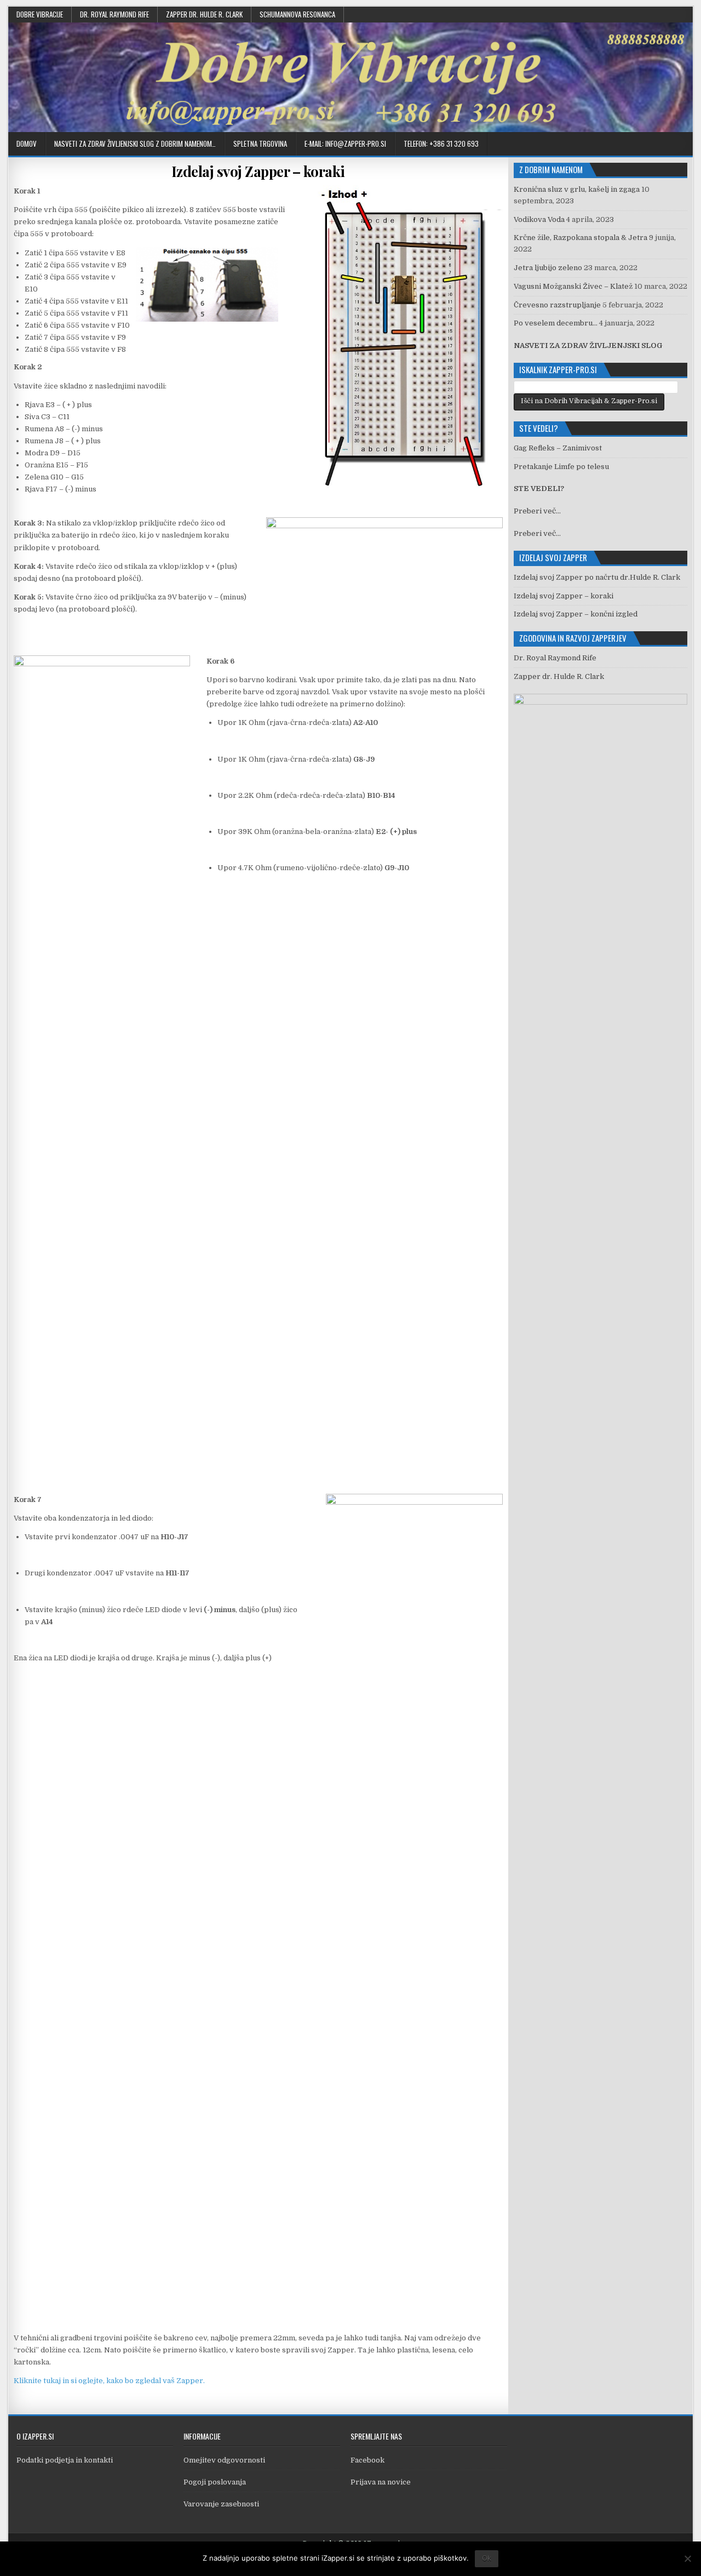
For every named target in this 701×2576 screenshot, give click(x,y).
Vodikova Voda (539, 219)
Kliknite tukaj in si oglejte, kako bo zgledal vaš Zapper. (109, 2381)
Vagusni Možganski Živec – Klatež (573, 286)
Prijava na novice (381, 2482)
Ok (487, 2558)
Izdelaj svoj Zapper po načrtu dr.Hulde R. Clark (597, 577)
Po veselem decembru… (556, 323)
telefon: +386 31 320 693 (441, 144)
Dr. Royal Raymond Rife (114, 14)
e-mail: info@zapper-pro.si (345, 144)
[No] (687, 2558)
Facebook (367, 2460)
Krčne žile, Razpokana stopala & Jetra (581, 238)
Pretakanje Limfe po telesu (561, 467)
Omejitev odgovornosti (224, 2460)
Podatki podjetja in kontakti (65, 2460)
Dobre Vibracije (40, 14)
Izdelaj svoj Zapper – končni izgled (576, 614)
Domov (27, 144)
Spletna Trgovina (260, 144)
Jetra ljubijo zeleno (548, 268)
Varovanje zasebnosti (221, 2504)
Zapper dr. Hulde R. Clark (204, 14)
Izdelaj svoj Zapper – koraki (258, 171)
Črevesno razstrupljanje (557, 305)
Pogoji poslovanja (215, 2482)
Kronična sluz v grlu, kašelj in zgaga (577, 189)
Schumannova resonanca (297, 14)
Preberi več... (537, 511)
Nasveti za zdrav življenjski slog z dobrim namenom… (135, 144)
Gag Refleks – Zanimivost (558, 448)
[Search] (684, 144)
